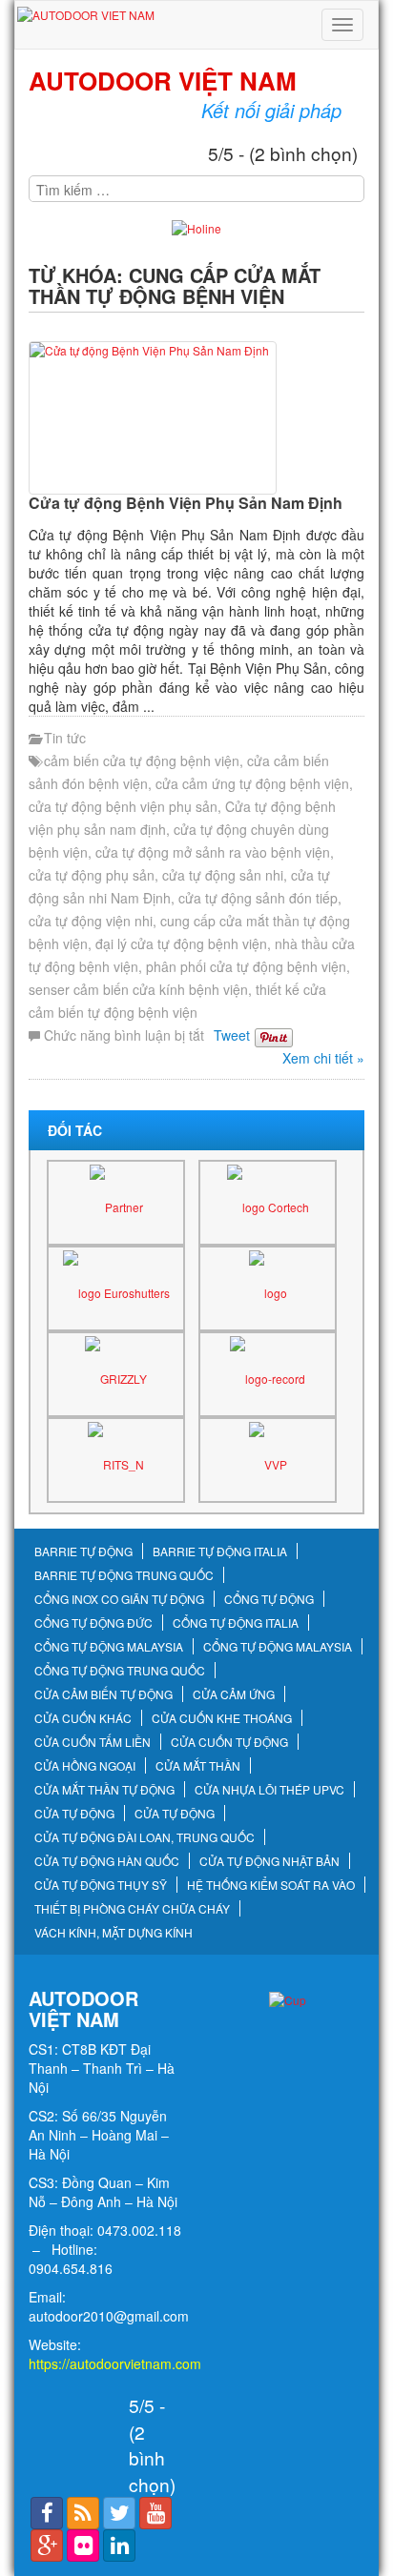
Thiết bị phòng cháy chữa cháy (132, 1909)
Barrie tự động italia (220, 1552)
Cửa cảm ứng (234, 1694)
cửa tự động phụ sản (92, 875)
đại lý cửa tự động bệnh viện (181, 943)
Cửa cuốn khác (83, 1718)
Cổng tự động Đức (93, 1623)
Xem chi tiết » (323, 1058)
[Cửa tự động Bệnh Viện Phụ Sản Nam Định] (196, 418)
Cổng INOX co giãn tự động (119, 1599)
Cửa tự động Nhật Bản (269, 1861)
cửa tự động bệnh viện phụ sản (123, 806)
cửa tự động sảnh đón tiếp (258, 898)
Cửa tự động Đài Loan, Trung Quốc (145, 1837)
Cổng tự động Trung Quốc (120, 1671)
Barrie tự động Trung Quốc (124, 1575)
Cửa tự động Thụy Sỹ (101, 1885)
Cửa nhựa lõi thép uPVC (269, 1790)
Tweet (232, 1035)
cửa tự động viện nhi (91, 921)
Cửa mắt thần (198, 1766)
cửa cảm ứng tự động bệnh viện (252, 783)
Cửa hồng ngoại (85, 1766)
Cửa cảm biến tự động (103, 1694)
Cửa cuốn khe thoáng (222, 1718)
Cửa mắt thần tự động (104, 1790)
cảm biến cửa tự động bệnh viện (142, 761)
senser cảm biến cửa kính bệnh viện (138, 989)
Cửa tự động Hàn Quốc (107, 1861)
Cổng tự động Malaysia (109, 1647)
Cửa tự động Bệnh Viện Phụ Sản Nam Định (186, 503)
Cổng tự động (269, 1599)
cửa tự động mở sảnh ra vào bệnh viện (213, 852)
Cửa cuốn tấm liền (93, 1742)
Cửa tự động (74, 1814)
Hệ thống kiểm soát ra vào (271, 1885)
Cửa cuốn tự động (229, 1742)
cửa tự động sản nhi (223, 875)
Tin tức (65, 738)
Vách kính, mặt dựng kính (114, 1933)
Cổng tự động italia (236, 1623)
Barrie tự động (83, 1552)
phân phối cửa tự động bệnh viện (246, 966)
